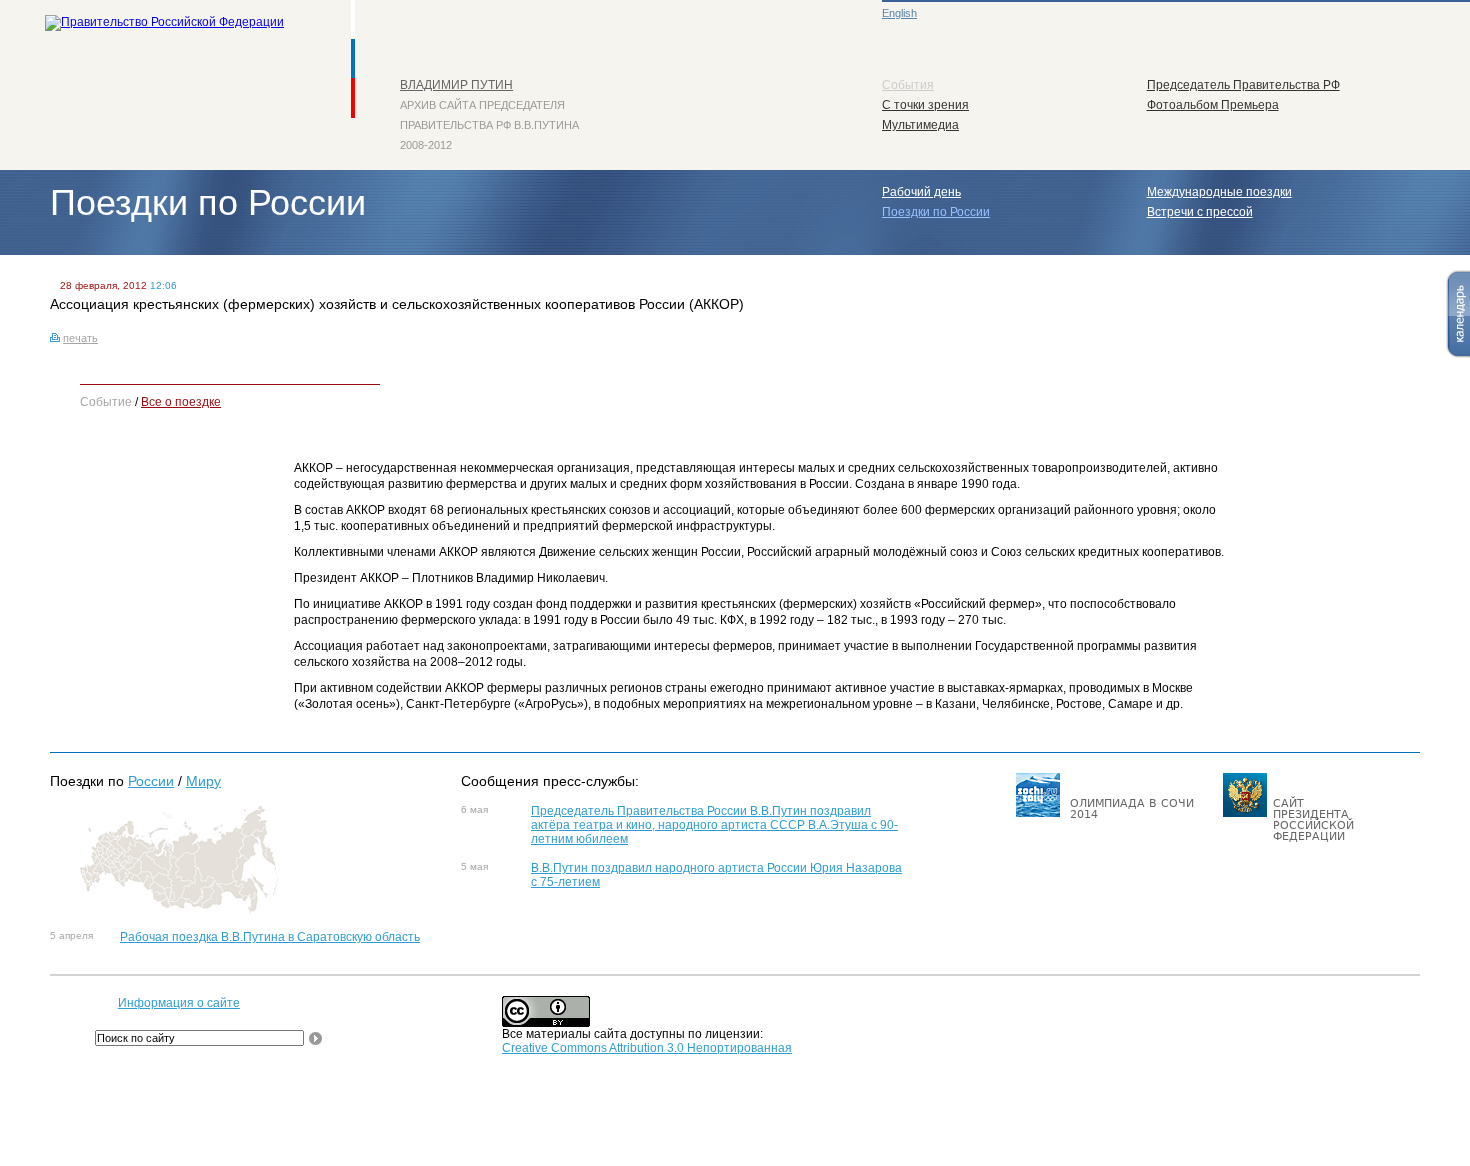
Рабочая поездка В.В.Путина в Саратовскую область (270, 937)
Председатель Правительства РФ (1243, 85)
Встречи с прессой (1200, 212)
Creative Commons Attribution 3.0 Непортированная (647, 1048)
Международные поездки (1219, 192)
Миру (203, 781)
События (908, 85)
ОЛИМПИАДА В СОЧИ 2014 (1132, 809)
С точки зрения (925, 105)
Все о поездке (181, 402)
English (899, 13)
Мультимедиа (920, 125)
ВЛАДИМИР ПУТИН (456, 85)
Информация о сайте (179, 1003)
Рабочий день (921, 192)
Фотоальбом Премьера (1213, 105)
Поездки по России (936, 212)
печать (80, 338)
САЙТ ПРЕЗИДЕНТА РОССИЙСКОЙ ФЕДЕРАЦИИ (1313, 820)
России (151, 781)
